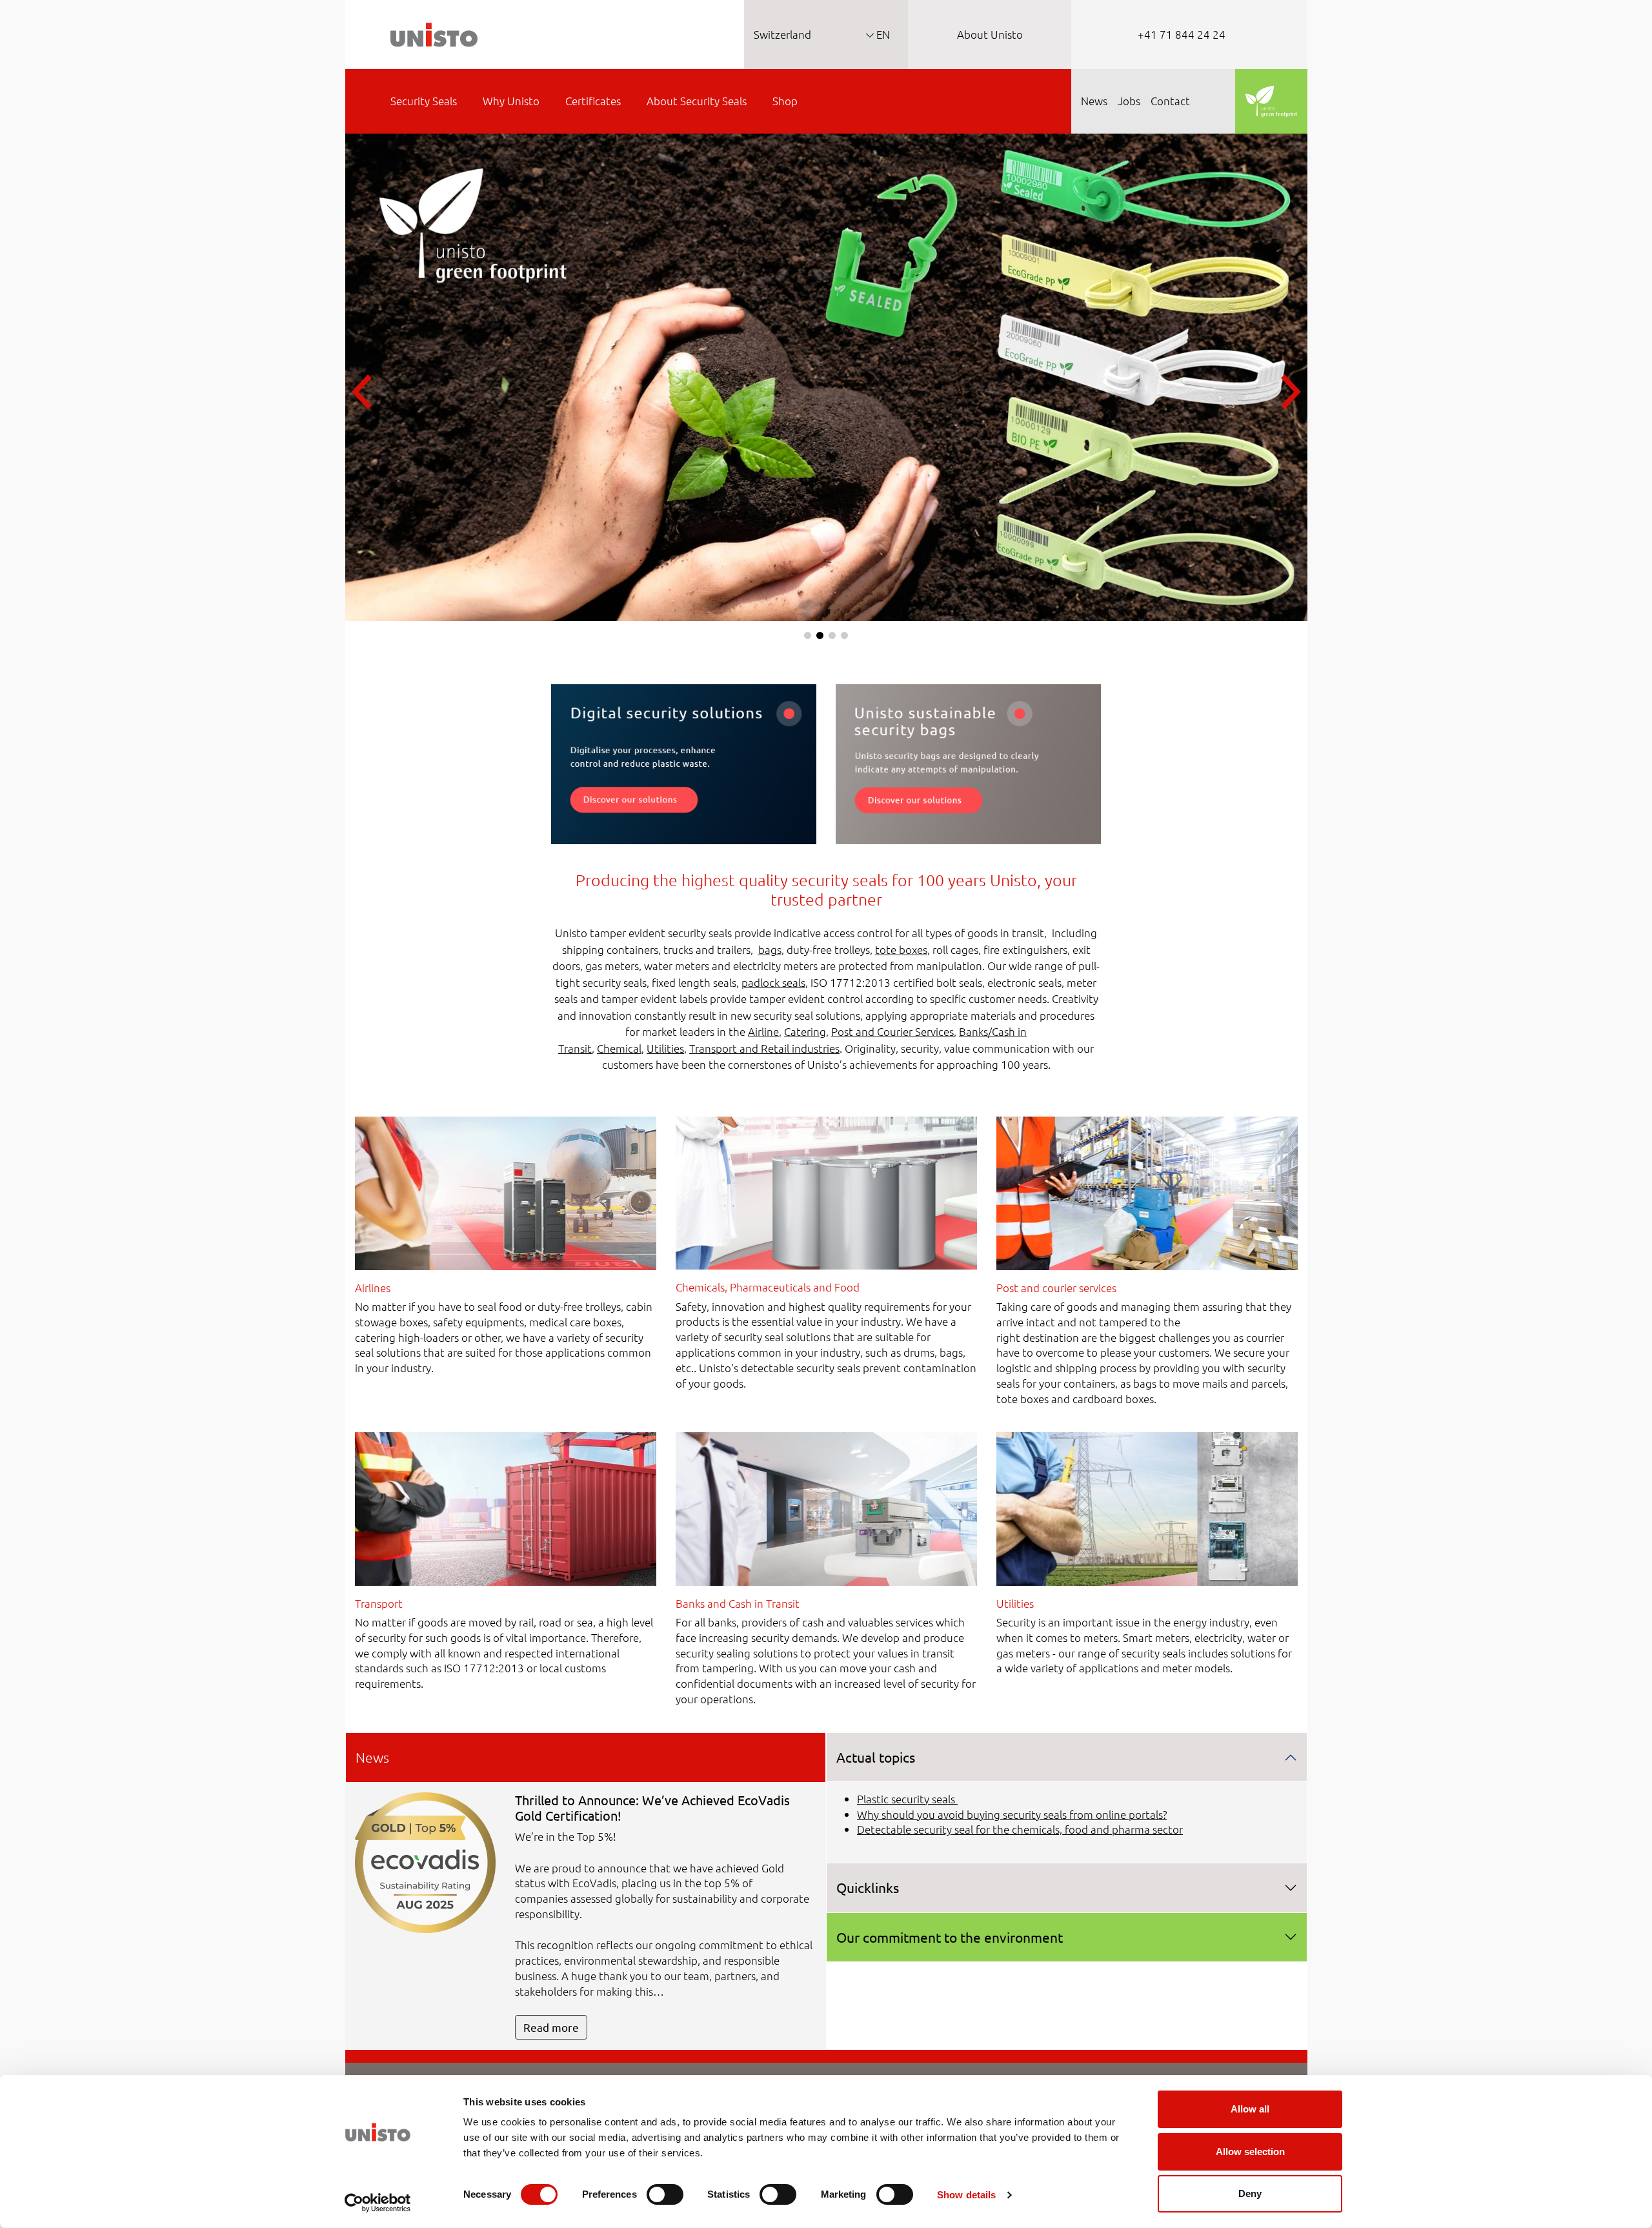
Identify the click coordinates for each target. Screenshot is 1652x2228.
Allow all (1250, 2109)
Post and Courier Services (892, 1031)
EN (882, 34)
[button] (808, 635)
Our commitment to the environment (950, 1937)
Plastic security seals (907, 1799)
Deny (1250, 2193)
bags (770, 949)
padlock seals (773, 982)
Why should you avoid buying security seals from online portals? (1012, 1814)
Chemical (619, 1048)
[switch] (665, 2194)
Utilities (665, 1048)
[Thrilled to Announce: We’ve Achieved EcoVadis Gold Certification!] (426, 1861)
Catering (805, 1031)
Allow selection (1250, 2152)
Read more (551, 2027)
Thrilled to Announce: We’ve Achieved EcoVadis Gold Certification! (652, 1808)
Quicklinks (868, 1887)
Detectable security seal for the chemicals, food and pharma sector (1020, 1829)
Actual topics (876, 1757)
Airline (763, 1031)
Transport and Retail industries (764, 1048)
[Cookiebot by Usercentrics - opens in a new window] (378, 2203)
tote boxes (901, 949)
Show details (966, 2195)
